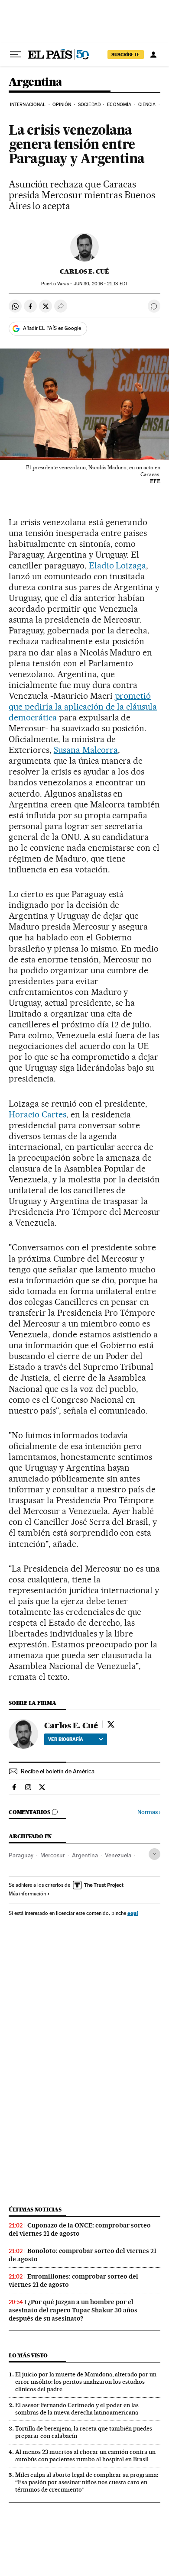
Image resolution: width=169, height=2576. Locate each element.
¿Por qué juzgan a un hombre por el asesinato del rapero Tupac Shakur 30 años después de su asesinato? (73, 2310)
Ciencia (147, 105)
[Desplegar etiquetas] (154, 1854)
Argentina (36, 82)
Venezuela (118, 1855)
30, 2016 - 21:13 (101, 284)
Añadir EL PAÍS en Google (52, 328)
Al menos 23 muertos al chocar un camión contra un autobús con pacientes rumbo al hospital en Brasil (85, 2455)
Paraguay (21, 1855)
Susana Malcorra (86, 750)
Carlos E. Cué (84, 271)
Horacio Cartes (37, 1114)
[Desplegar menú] (16, 55)
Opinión (62, 105)
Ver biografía (66, 1739)
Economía (119, 105)
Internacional (28, 105)
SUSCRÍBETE (126, 55)
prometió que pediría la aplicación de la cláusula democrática (83, 707)
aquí (133, 1913)
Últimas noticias (35, 2210)
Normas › (149, 1812)
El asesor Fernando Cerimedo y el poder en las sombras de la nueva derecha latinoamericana (77, 2409)
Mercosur (53, 1855)
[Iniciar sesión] (153, 55)
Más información (27, 1894)
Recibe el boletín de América (58, 1771)
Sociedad (89, 105)
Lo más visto (28, 2355)
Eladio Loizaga (118, 565)
